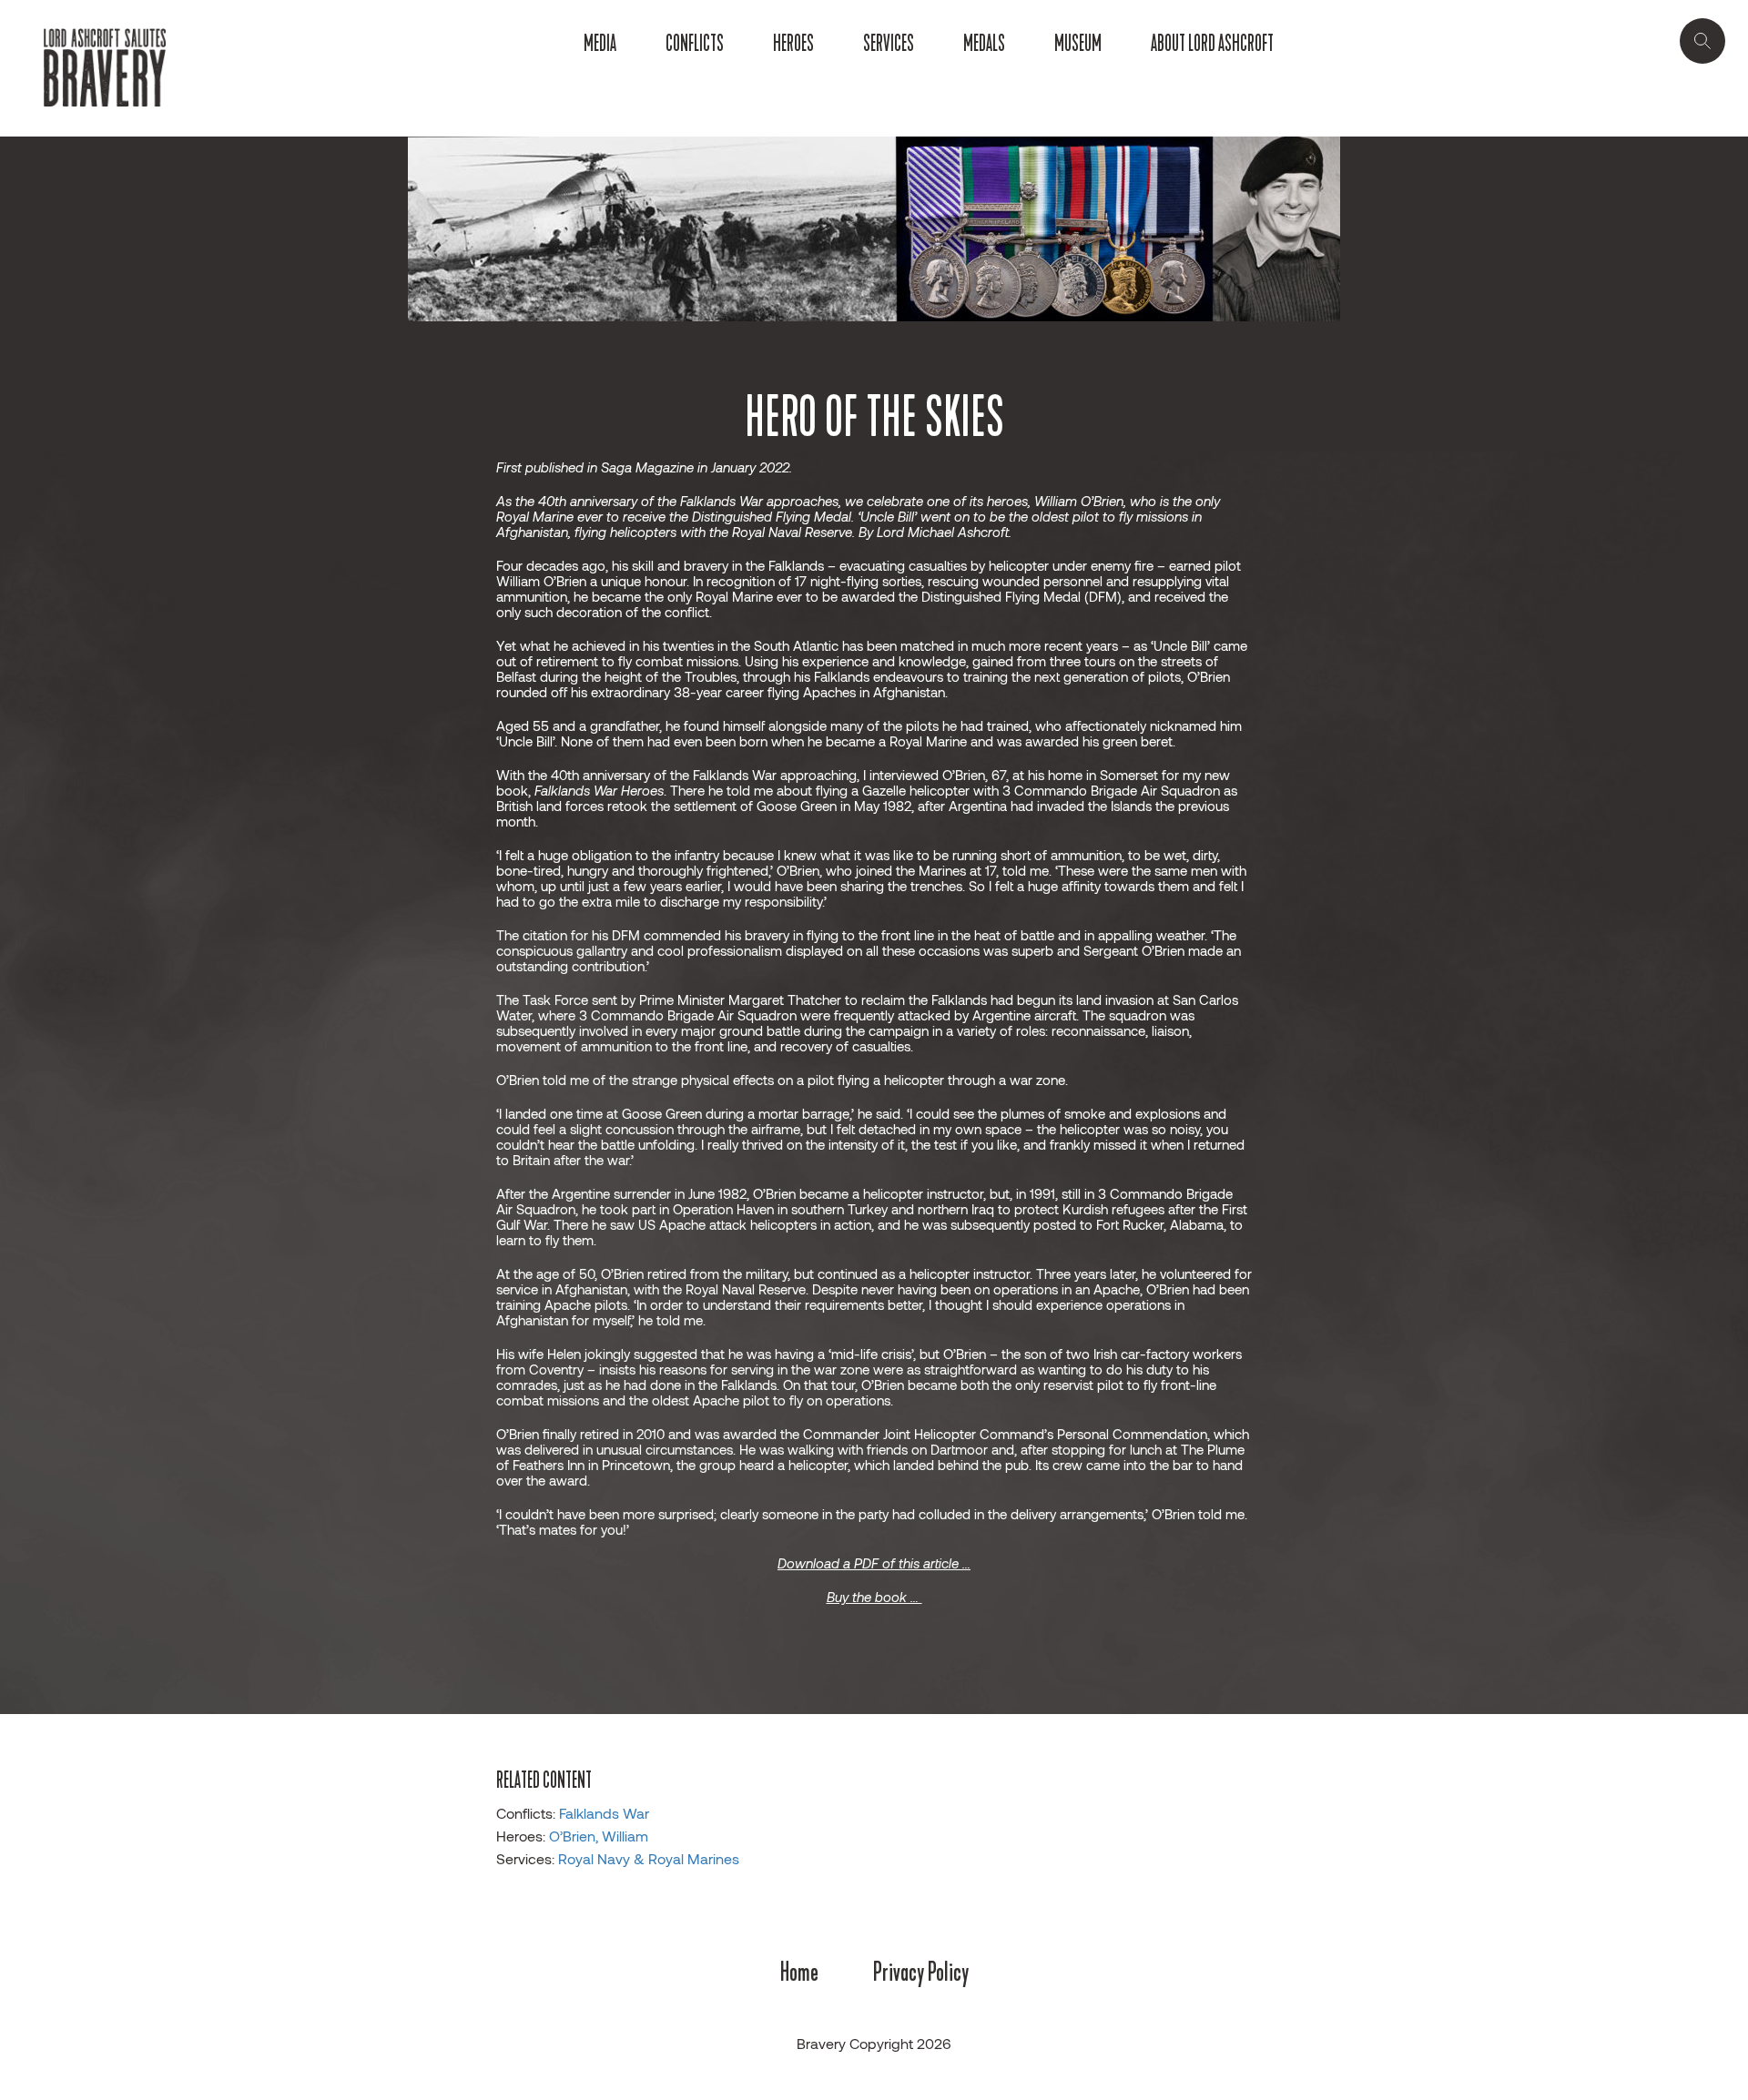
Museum (1078, 44)
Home (799, 1972)
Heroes (793, 44)
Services (889, 44)
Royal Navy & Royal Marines (649, 1858)
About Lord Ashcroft (1212, 44)
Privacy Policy (921, 1972)
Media (600, 44)
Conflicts (695, 44)
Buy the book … (874, 1597)
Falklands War (604, 1813)
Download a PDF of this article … (874, 1563)
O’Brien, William (599, 1836)
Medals (984, 44)
